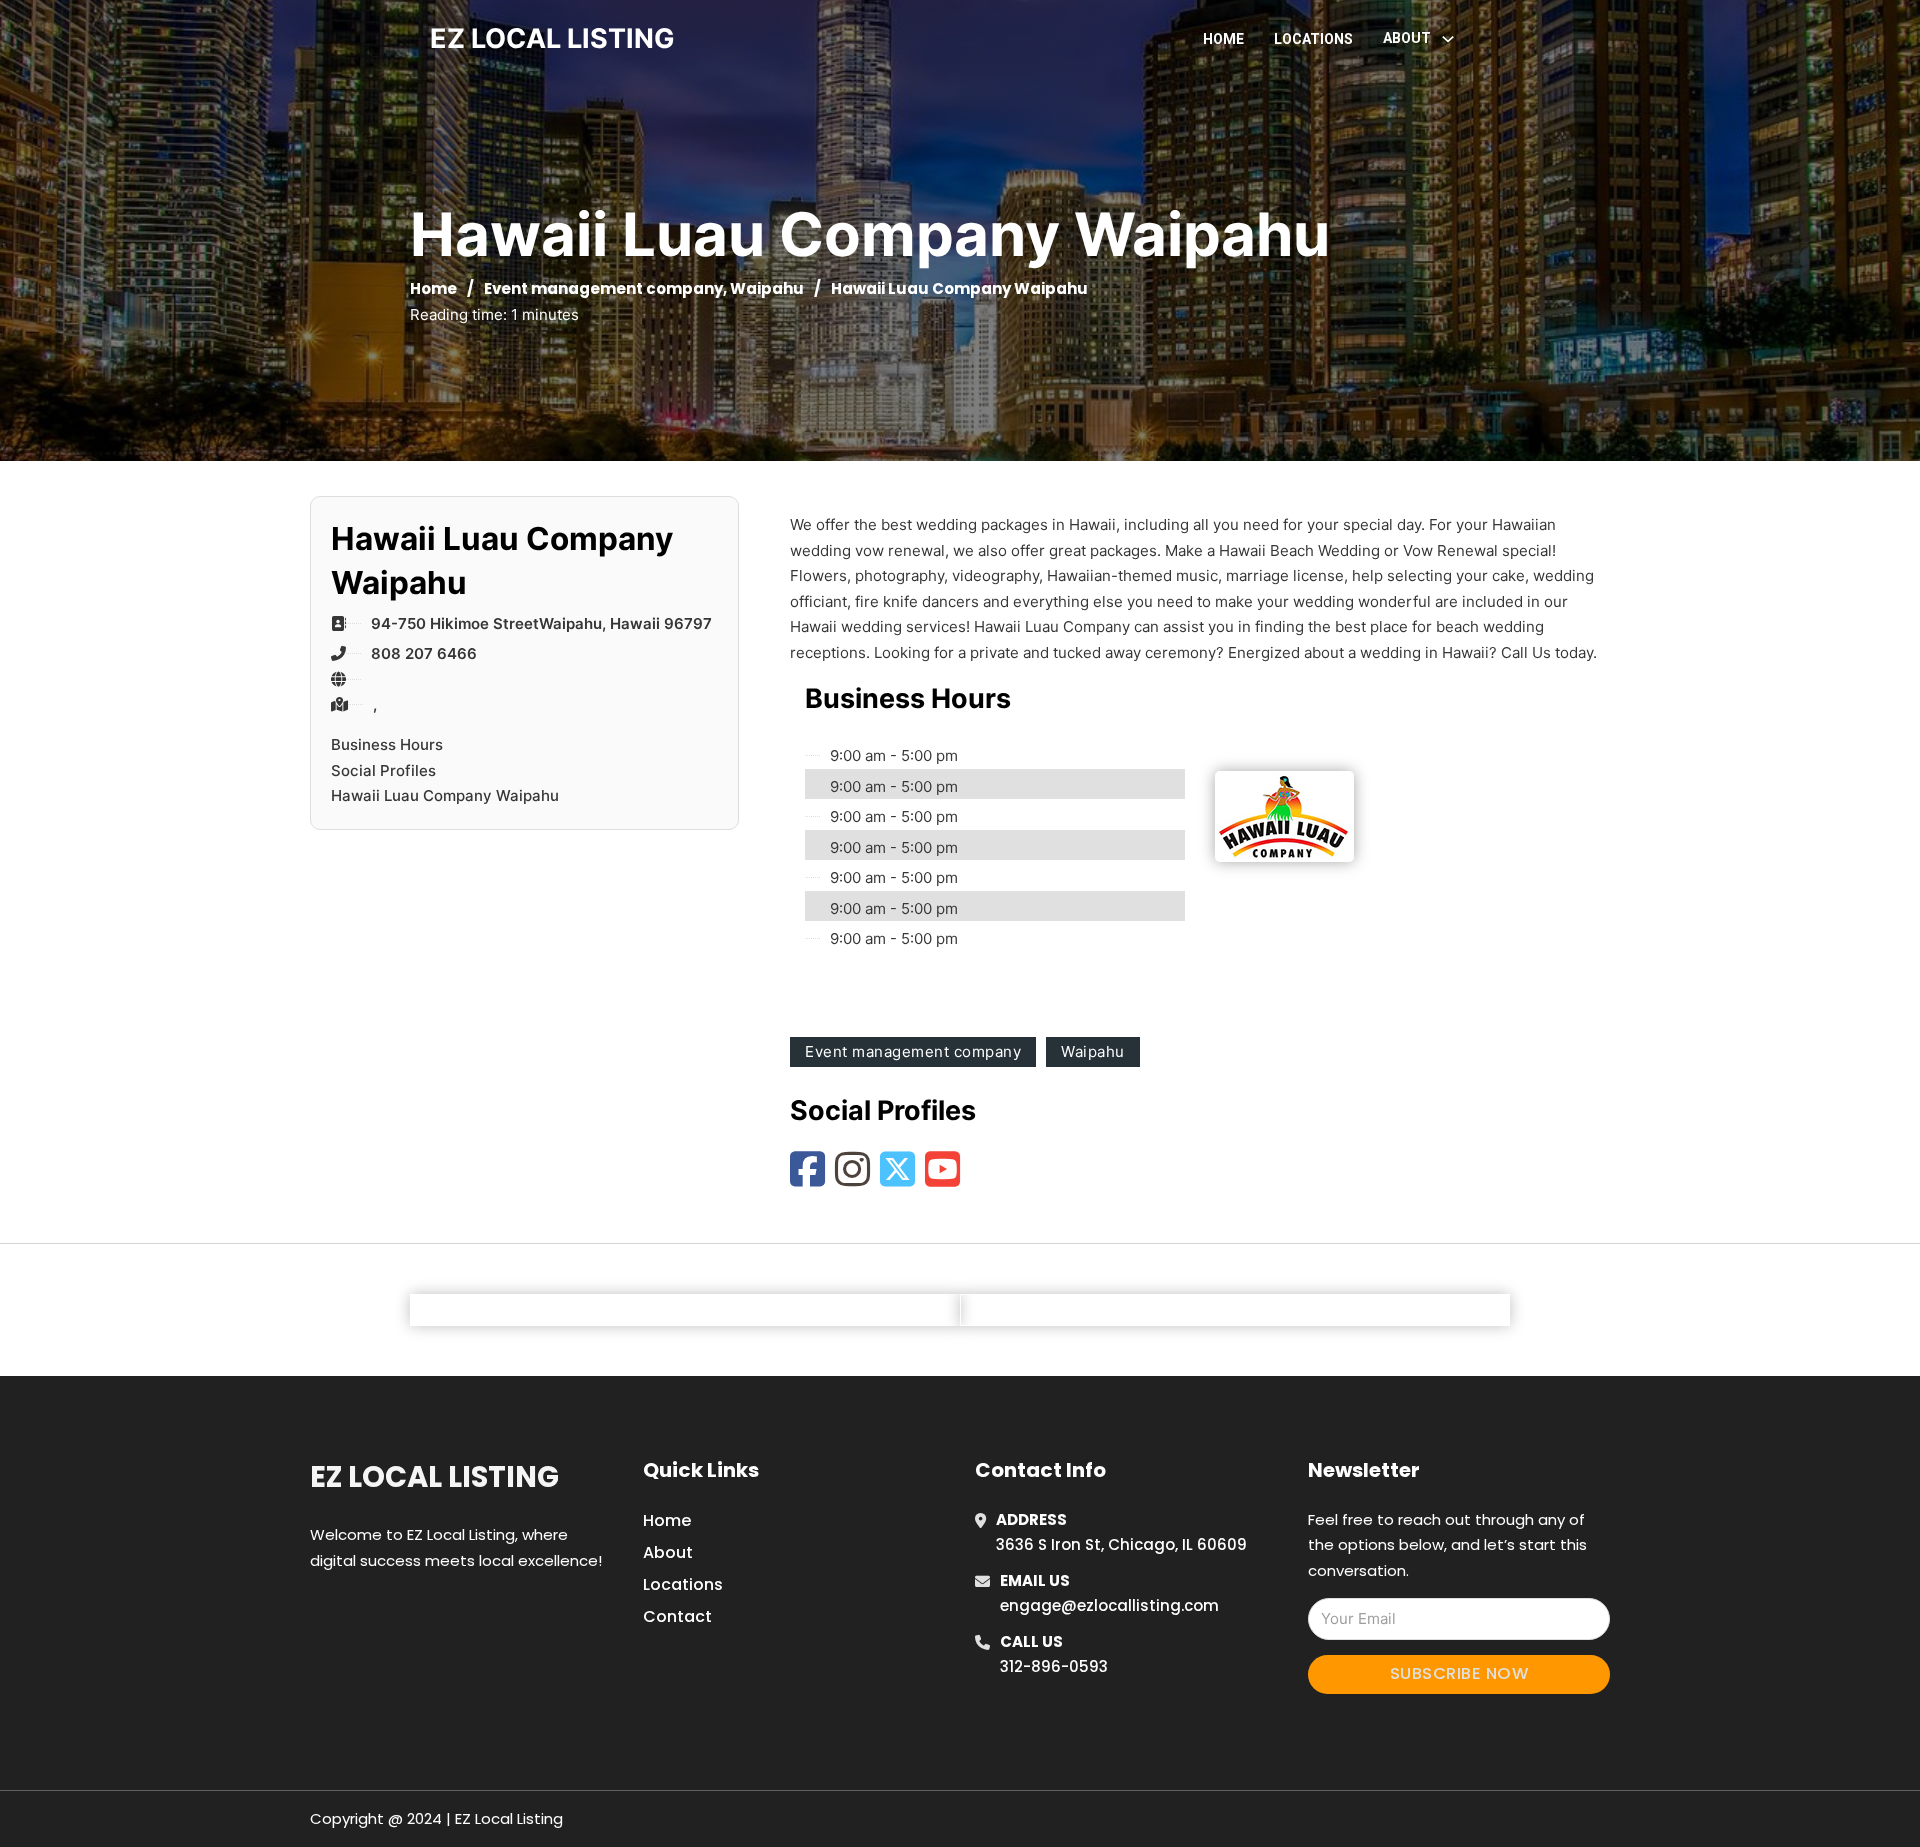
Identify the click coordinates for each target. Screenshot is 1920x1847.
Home (1223, 39)
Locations (1313, 39)
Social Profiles (383, 770)
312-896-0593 (1054, 1666)
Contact (677, 1616)
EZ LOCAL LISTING (552, 38)
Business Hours (387, 744)
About (668, 1552)
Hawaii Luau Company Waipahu (445, 795)
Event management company (603, 288)
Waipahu (767, 288)
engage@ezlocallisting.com (1109, 1605)
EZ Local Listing (434, 1477)
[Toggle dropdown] (1448, 39)
